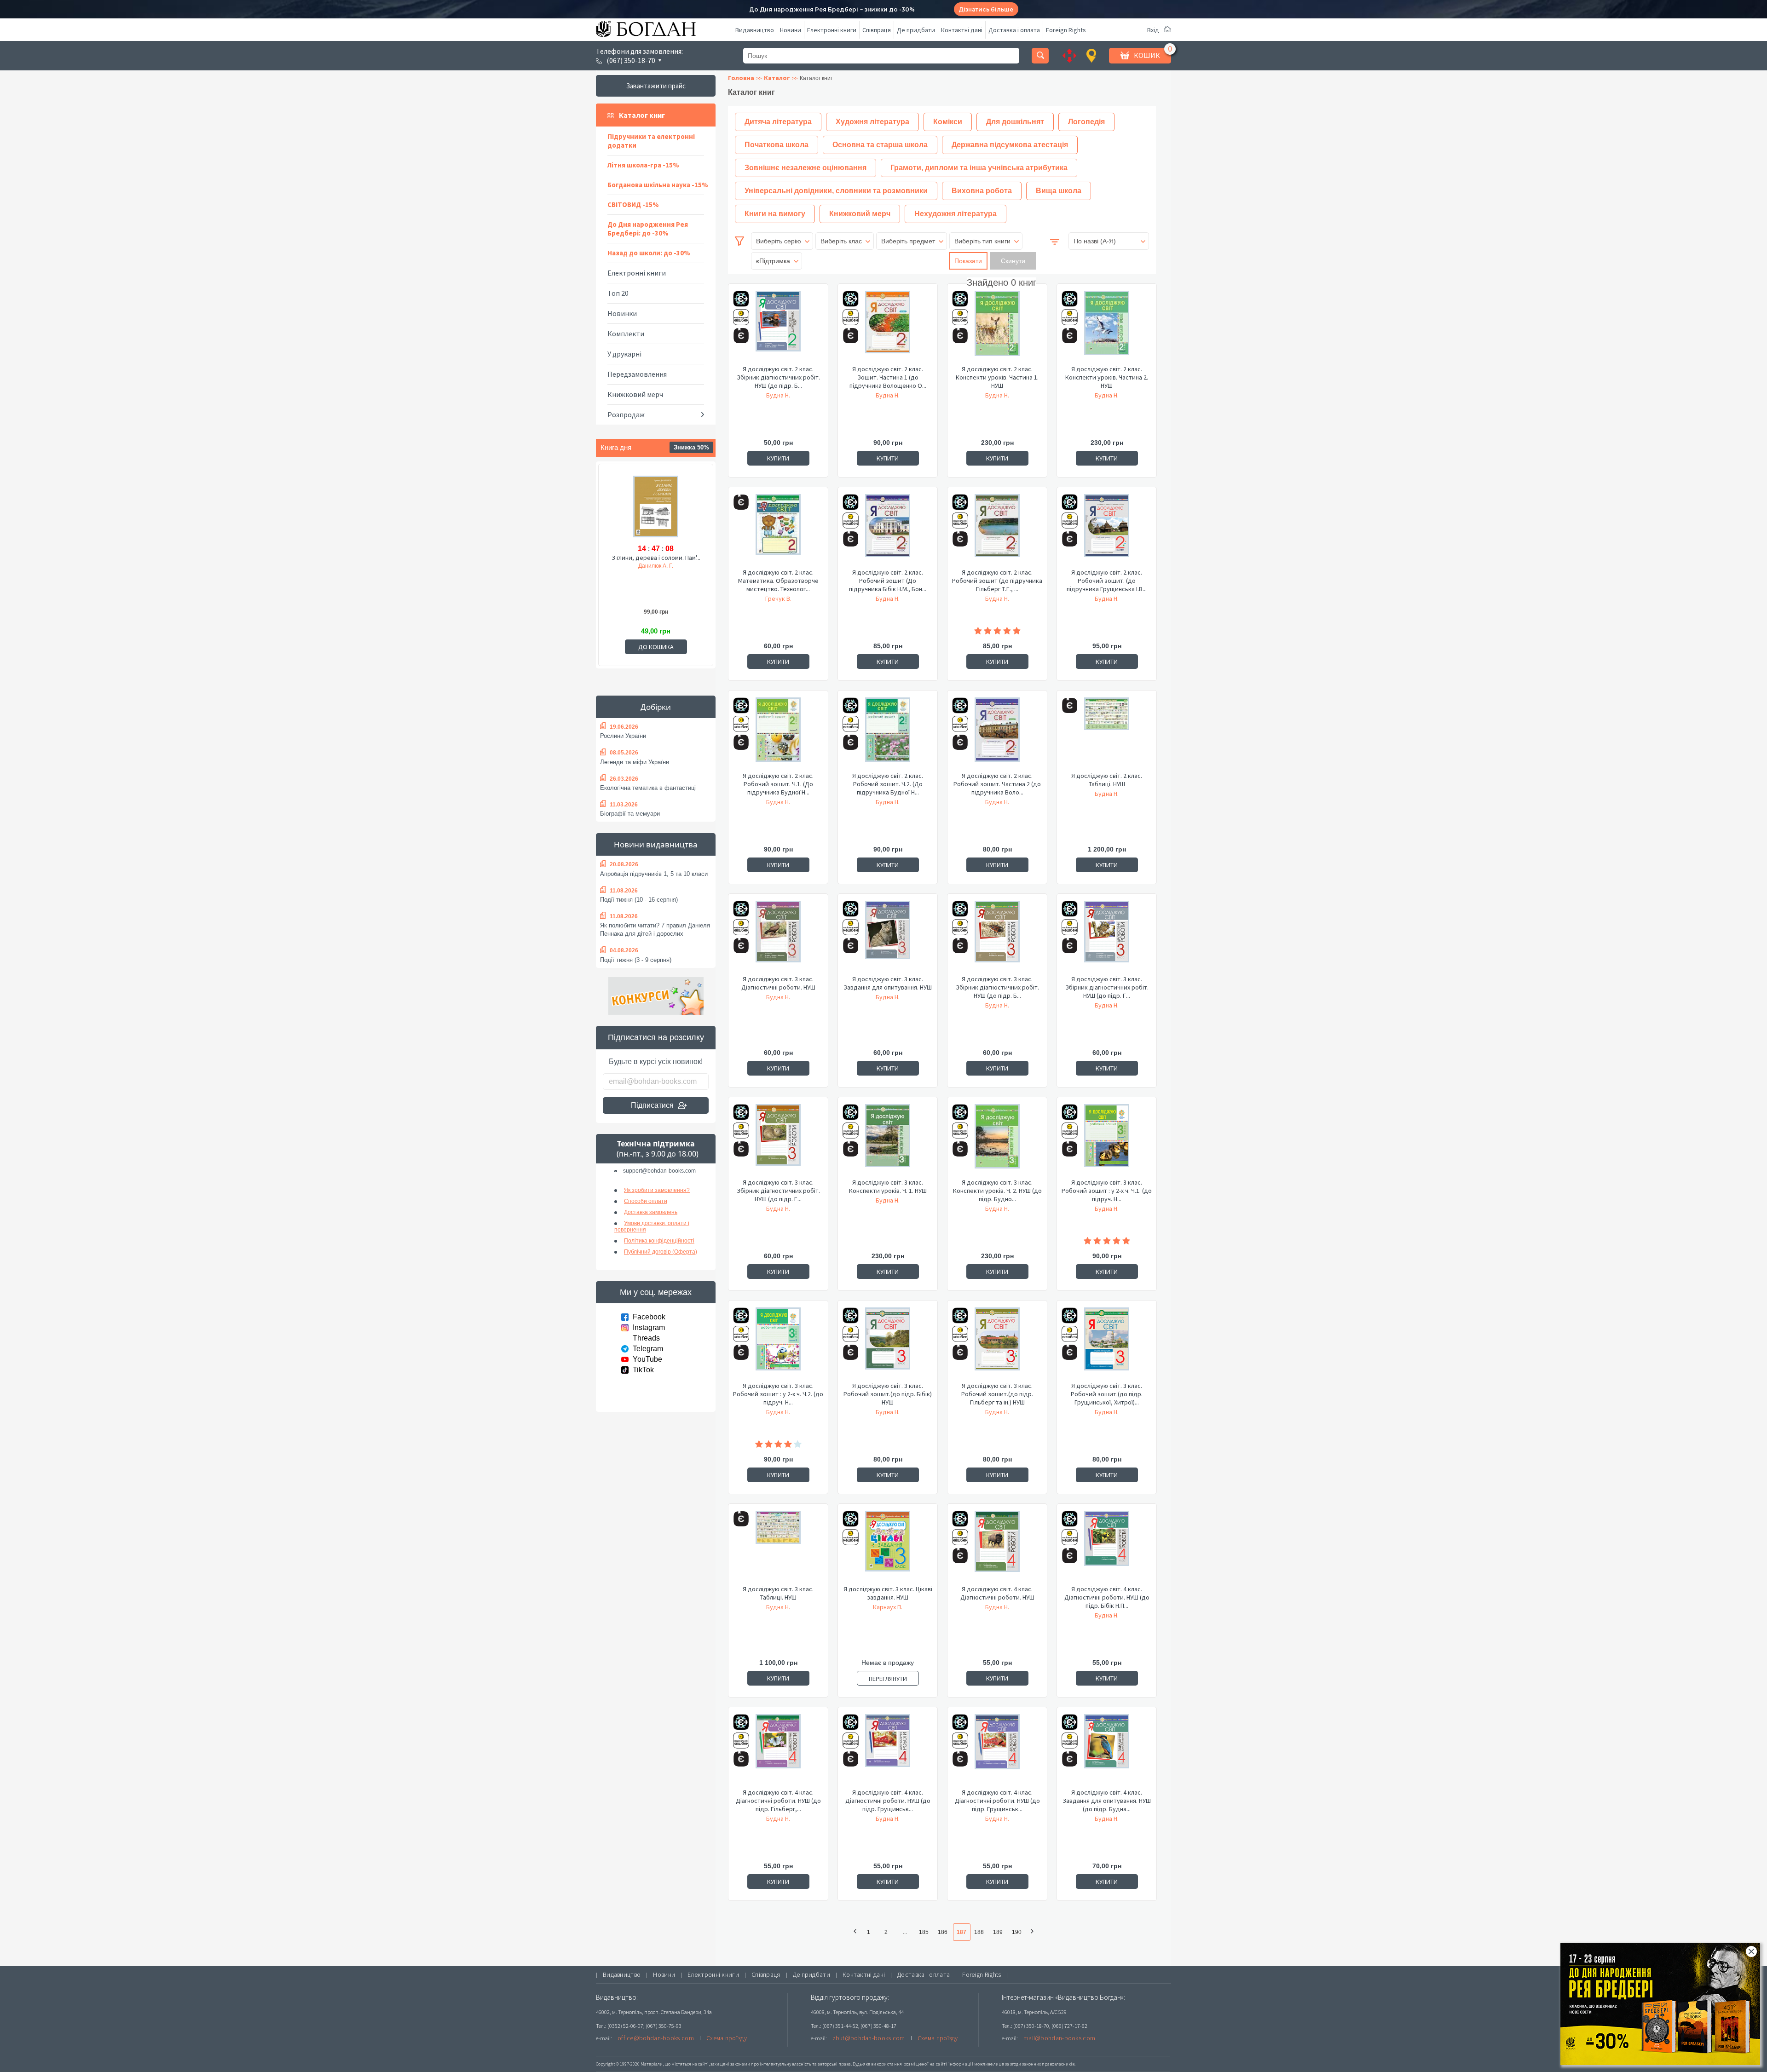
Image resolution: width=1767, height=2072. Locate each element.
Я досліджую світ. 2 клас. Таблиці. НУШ (1107, 780)
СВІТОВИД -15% (633, 204)
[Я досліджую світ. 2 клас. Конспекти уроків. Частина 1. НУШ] (997, 328)
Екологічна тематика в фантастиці (648, 788)
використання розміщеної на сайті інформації (922, 2064)
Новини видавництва (656, 844)
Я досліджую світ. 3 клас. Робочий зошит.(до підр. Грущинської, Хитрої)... (1107, 1394)
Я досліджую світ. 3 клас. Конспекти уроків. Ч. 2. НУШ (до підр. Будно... (997, 1191)
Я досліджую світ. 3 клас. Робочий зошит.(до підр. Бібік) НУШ (888, 1394)
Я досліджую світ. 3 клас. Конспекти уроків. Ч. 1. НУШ (888, 1186)
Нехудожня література (956, 214)
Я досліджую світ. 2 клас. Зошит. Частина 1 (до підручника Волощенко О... (888, 377)
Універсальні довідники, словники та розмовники (836, 191)
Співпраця (877, 30)
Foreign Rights (1066, 30)
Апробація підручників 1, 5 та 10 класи (654, 874)
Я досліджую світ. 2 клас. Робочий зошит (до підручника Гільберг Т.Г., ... (997, 581)
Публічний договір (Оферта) (661, 1252)
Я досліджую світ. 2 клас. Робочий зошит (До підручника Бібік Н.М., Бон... (888, 581)
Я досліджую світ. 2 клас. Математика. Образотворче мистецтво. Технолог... (778, 581)
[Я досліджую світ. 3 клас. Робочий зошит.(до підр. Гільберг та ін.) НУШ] (997, 1344)
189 (998, 1932)
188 (979, 1932)
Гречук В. (778, 599)
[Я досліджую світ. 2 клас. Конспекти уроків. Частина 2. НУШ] (1107, 328)
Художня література (872, 122)
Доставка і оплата (1014, 30)
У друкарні (624, 354)
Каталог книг (642, 115)
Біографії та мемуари (630, 814)
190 (1017, 1932)
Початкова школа (777, 145)
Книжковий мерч (635, 394)
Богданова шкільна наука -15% (658, 185)
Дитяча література (778, 122)
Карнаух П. (888, 1607)
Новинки (622, 313)
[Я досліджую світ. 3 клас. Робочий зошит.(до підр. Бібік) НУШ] (888, 1344)
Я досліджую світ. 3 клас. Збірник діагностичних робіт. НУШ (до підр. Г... (1107, 987)
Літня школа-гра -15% (643, 165)
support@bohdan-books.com (659, 1171)
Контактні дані (962, 30)
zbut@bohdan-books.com (869, 2038)
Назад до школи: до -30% (649, 253)
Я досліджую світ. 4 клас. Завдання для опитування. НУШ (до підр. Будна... (1107, 1801)
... (905, 1932)
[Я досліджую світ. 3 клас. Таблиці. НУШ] (778, 1548)
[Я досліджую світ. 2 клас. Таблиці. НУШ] (1107, 734)
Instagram (649, 1327)
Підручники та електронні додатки (651, 141)
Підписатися (652, 1105)
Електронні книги (832, 30)
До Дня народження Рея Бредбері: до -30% (648, 229)
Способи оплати (646, 1201)
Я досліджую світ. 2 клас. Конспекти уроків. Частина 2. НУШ (1107, 377)
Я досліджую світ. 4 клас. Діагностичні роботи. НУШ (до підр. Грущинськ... (888, 1801)
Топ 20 (618, 293)
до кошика (656, 647)
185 (924, 1932)
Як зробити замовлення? (657, 1190)
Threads (646, 1338)
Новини (791, 30)
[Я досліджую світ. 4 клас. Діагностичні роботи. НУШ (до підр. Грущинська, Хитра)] (888, 1751)
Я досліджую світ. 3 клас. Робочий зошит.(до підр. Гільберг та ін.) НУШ (997, 1394)
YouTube (647, 1359)
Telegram (648, 1349)
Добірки (656, 707)
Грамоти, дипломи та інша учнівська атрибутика (979, 168)
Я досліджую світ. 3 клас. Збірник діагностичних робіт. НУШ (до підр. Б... (997, 987)
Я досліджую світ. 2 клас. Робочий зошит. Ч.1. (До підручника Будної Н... (778, 784)
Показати (968, 261)
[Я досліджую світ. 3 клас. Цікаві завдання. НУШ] (888, 1548)
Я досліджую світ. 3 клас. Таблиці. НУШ (778, 1593)
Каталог (777, 78)
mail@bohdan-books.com (1059, 2038)
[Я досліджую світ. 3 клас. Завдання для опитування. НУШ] (888, 938)
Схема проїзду (727, 2038)
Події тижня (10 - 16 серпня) (639, 900)
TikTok (643, 1370)
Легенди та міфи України (635, 762)
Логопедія (1086, 122)
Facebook (649, 1317)
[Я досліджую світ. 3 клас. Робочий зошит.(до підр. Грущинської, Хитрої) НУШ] (1107, 1344)
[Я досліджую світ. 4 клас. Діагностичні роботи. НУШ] (997, 1548)
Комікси (948, 122)
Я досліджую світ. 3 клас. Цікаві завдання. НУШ (888, 1593)
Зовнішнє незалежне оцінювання (806, 168)
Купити (778, 458)
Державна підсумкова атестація (1010, 145)
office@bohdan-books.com (656, 2038)
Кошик (1147, 55)
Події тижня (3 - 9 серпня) (636, 960)
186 (943, 1932)
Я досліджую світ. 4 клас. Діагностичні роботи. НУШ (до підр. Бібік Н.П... (1107, 1597)
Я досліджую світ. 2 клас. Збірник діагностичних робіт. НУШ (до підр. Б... (778, 377)
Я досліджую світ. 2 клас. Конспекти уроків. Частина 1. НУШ (997, 377)
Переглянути (888, 1679)
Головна (741, 78)
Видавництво (755, 30)
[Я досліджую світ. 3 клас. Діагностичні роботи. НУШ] (778, 938)
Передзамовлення (637, 374)
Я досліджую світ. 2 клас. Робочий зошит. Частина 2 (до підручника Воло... (997, 784)
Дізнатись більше (986, 9)
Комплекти (626, 334)
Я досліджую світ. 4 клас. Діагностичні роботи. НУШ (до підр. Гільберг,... (778, 1801)
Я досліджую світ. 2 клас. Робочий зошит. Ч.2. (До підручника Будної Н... (888, 784)
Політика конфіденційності (659, 1241)
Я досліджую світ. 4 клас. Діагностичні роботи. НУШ (997, 1593)
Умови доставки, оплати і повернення (652, 1226)
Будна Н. (778, 395)
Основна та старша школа (880, 145)
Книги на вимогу (775, 214)
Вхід (1153, 30)
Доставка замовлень (651, 1212)
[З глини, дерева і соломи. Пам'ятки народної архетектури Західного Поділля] (656, 508)
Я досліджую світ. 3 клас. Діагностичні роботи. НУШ (778, 983)
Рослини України (623, 736)
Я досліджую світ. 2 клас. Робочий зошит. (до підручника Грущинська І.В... (1107, 581)
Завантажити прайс (656, 86)
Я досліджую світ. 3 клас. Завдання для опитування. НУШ (888, 983)
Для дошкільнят (1015, 122)
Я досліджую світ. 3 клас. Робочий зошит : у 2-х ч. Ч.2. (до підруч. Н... (778, 1394)
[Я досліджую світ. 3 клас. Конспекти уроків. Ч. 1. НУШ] (888, 1141)
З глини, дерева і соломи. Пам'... (656, 558)
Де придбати (916, 30)
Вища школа (1059, 191)
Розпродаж (626, 414)
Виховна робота (982, 191)
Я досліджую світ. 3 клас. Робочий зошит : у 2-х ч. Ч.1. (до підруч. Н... (1107, 1191)
